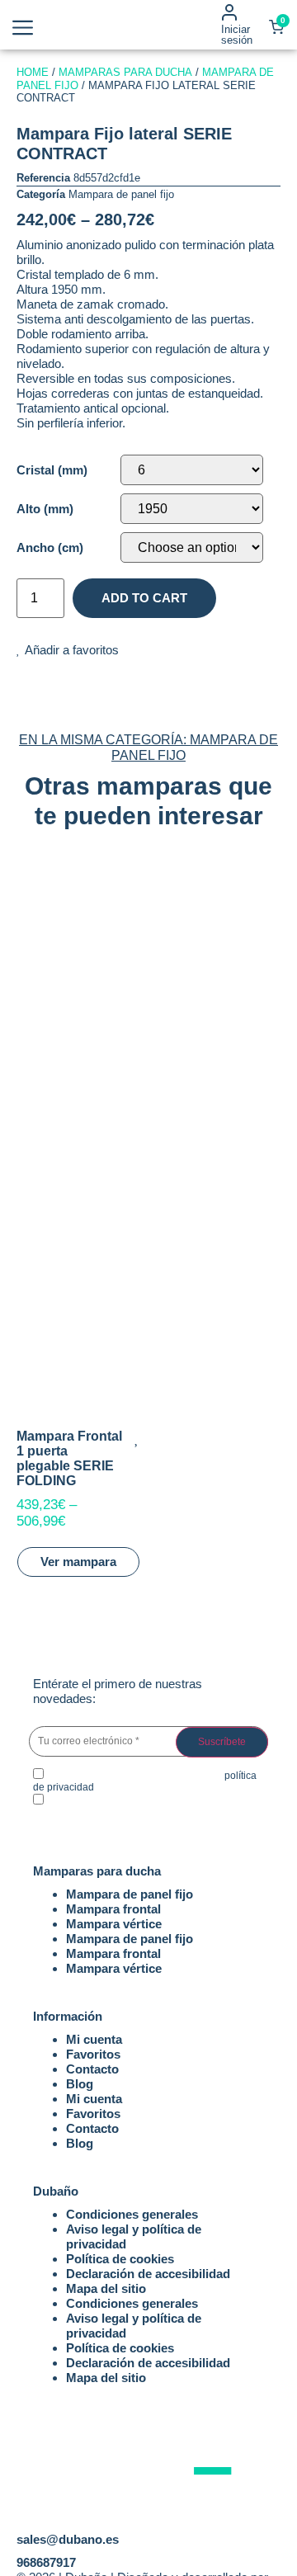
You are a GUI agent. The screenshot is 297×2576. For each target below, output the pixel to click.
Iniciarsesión (237, 35)
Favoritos (93, 2054)
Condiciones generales (132, 2214)
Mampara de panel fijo (121, 194)
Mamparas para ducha (125, 72)
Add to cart (144, 598)
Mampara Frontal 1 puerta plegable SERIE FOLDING (69, 1458)
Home (33, 72)
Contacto (92, 2069)
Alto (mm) (45, 509)
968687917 (46, 2562)
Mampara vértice (114, 1924)
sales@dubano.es (68, 2539)
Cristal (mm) (52, 470)
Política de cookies (120, 2259)
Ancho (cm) (50, 547)
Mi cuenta (94, 2039)
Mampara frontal (113, 1909)
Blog (80, 2084)
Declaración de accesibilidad (148, 2274)
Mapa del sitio (106, 2288)
